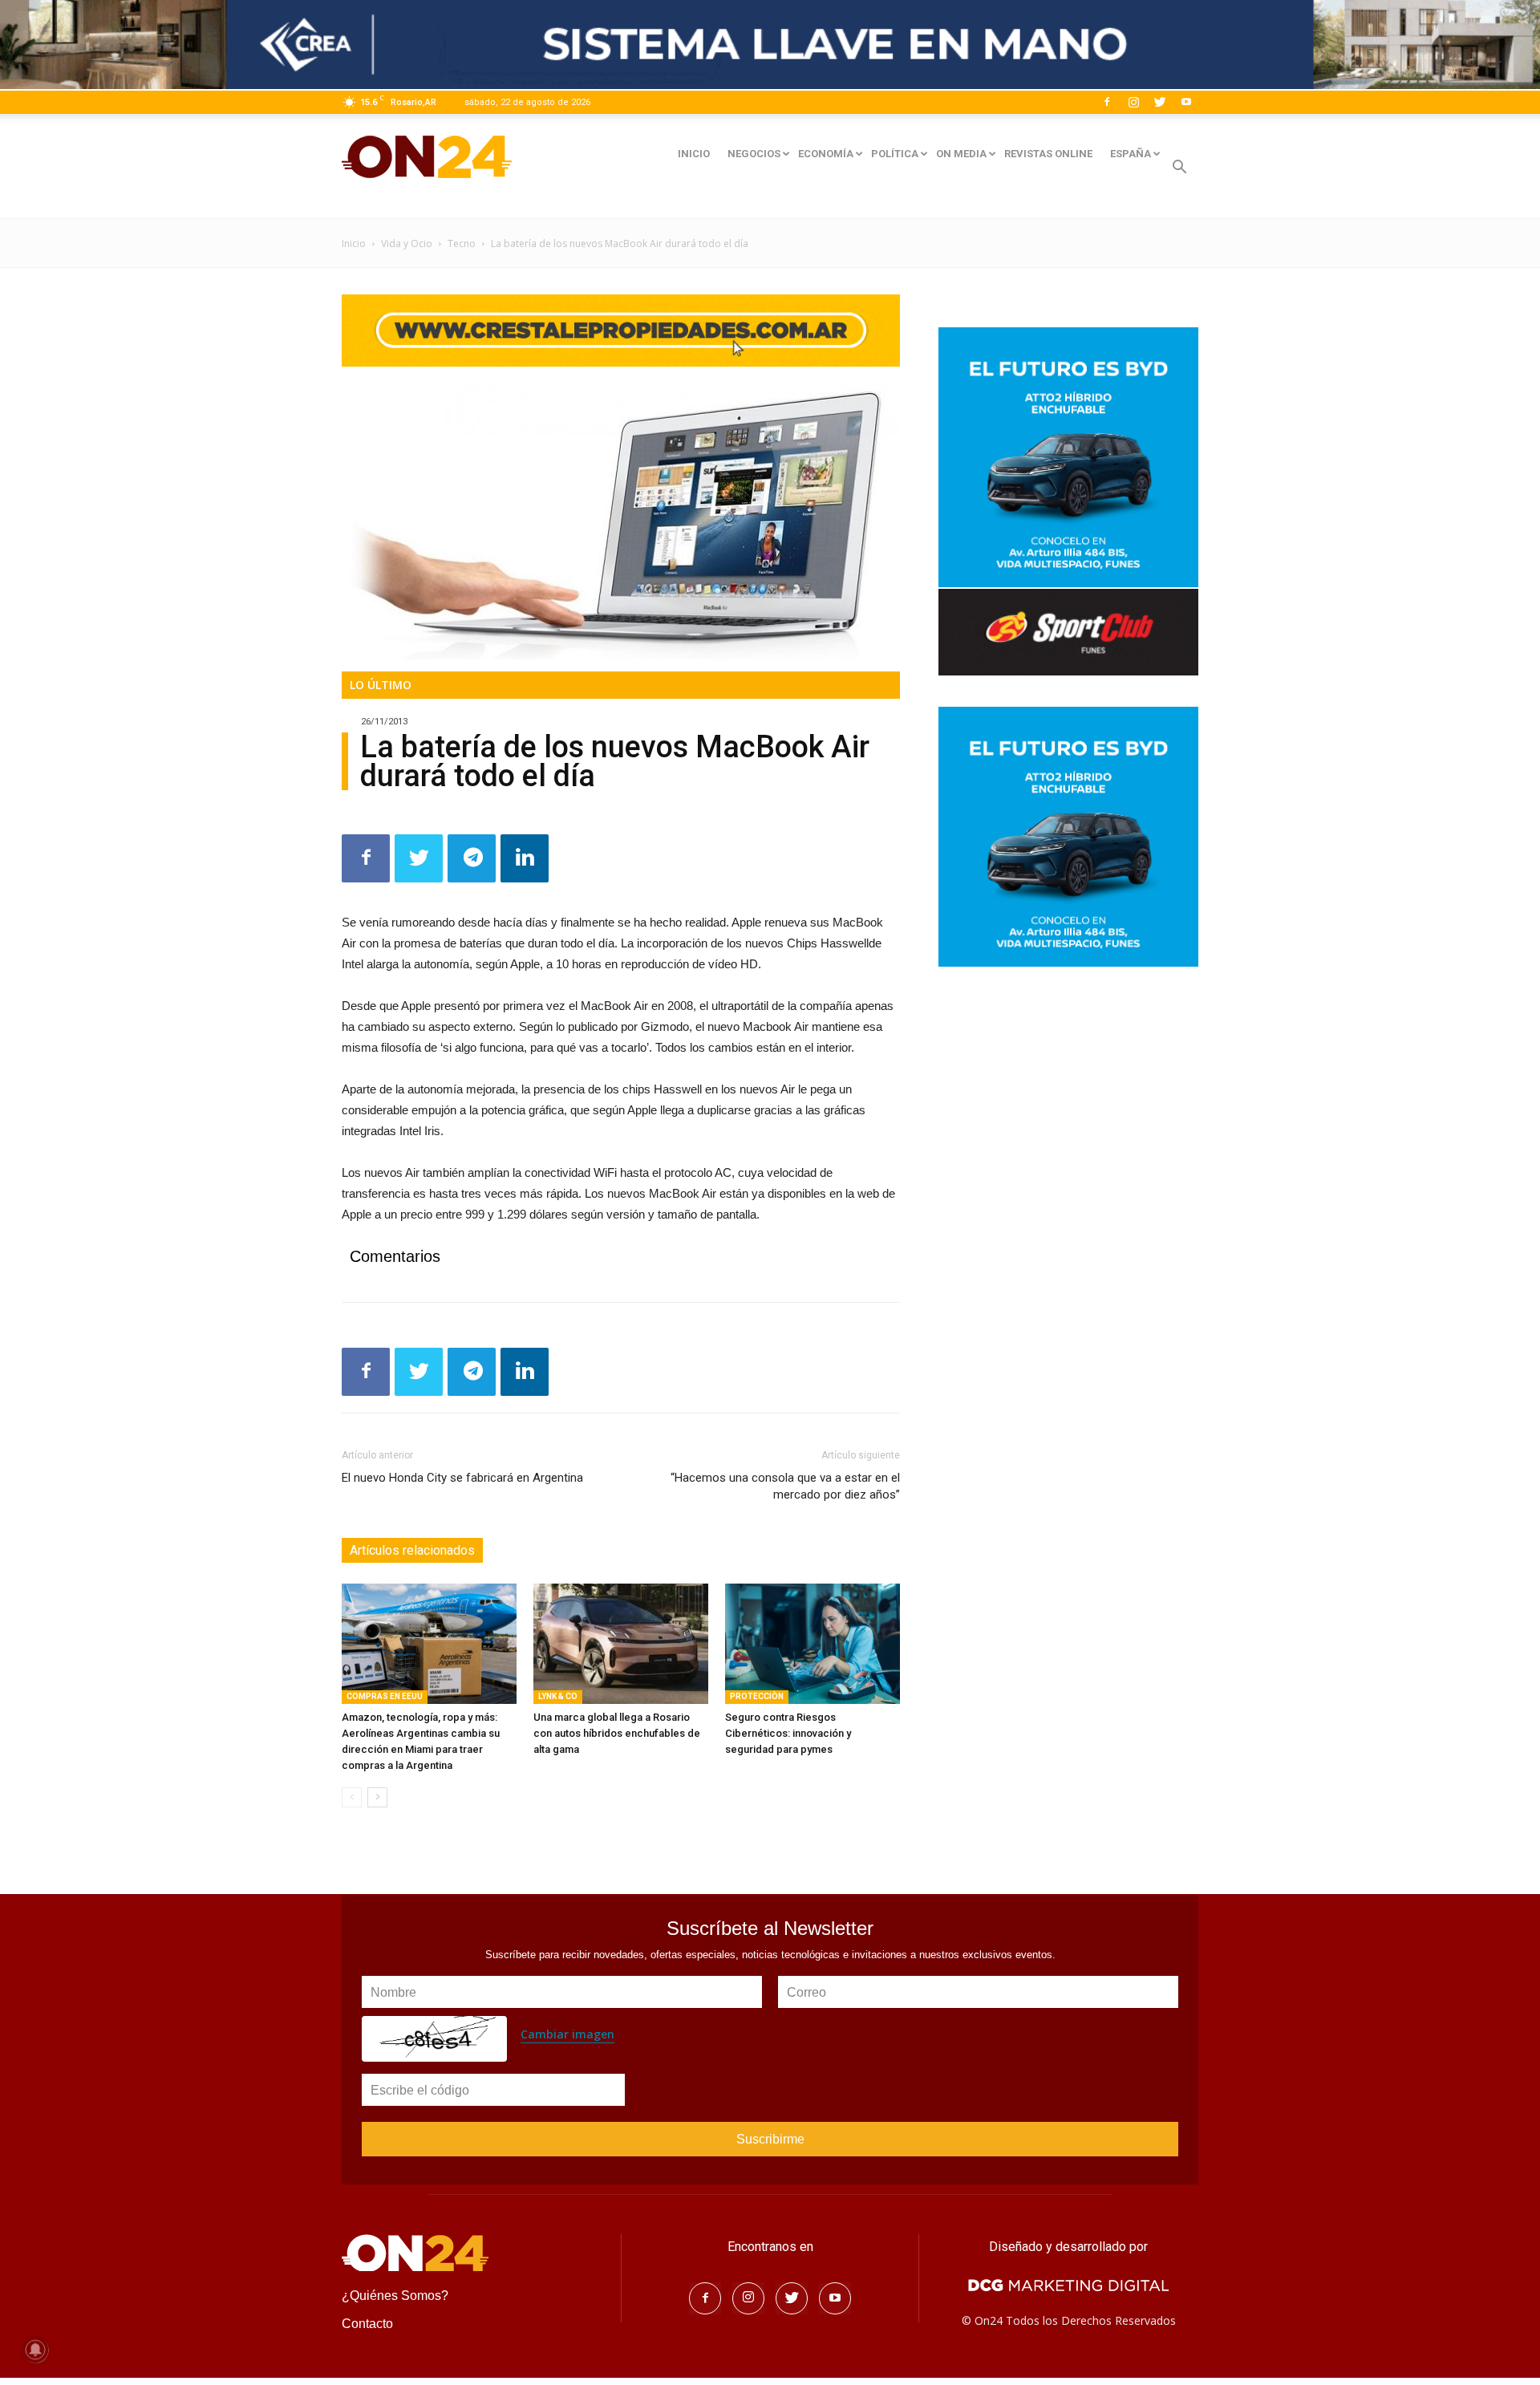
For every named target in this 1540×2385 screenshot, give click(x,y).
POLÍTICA (895, 154)
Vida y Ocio (407, 243)
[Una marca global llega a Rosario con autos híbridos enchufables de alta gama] (621, 1644)
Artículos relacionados (412, 1550)
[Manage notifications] (35, 2350)
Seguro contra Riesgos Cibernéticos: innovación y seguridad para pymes (788, 1733)
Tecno (462, 243)
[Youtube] (1186, 102)
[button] (1179, 169)
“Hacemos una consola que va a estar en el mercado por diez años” (785, 1486)
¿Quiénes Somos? (395, 2296)
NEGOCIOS (754, 154)
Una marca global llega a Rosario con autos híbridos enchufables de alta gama (617, 1733)
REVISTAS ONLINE (1048, 154)
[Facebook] (1107, 102)
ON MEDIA (961, 154)
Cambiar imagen (567, 2034)
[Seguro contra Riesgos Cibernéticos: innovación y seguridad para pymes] (813, 1644)
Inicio (354, 243)
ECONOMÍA (826, 154)
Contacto (367, 2324)
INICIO (694, 154)
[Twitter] (1160, 102)
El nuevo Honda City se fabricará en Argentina (462, 1478)
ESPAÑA (1131, 154)
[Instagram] (1133, 102)
